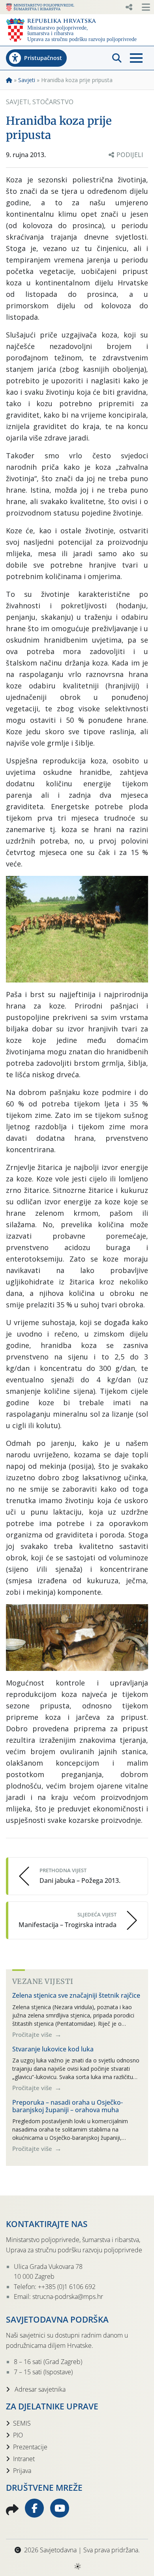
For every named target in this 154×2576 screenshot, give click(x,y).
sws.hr (77, 2566)
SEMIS (22, 2423)
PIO (18, 2435)
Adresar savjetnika (39, 2389)
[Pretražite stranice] (117, 58)
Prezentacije (30, 2447)
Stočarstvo (53, 102)
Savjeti (27, 80)
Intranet (24, 2459)
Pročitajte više (33, 2034)
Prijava (22, 2471)
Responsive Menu (129, 7)
